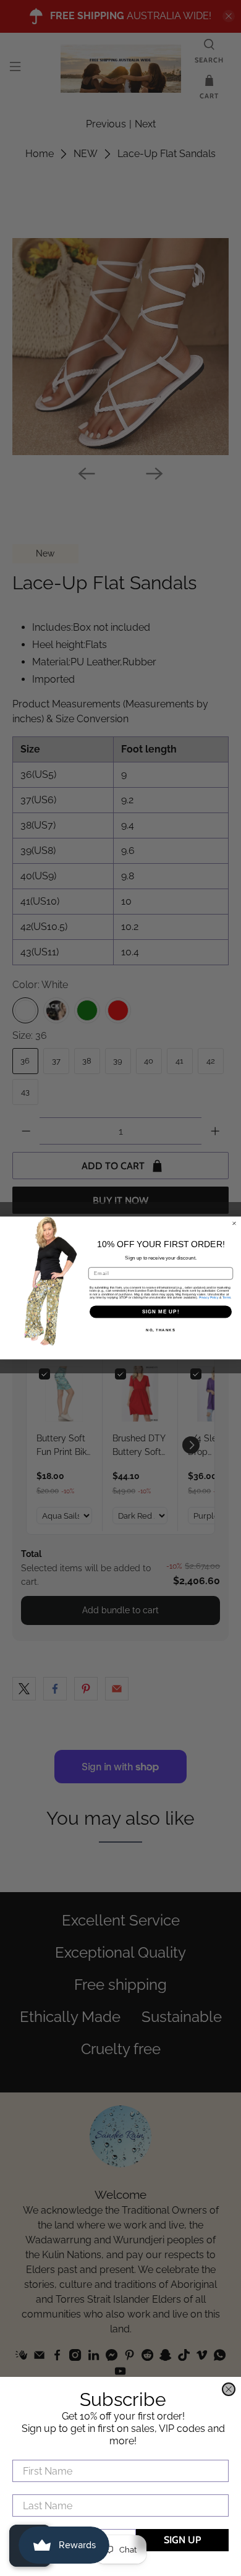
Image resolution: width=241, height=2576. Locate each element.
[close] (229, 2389)
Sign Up (182, 2540)
